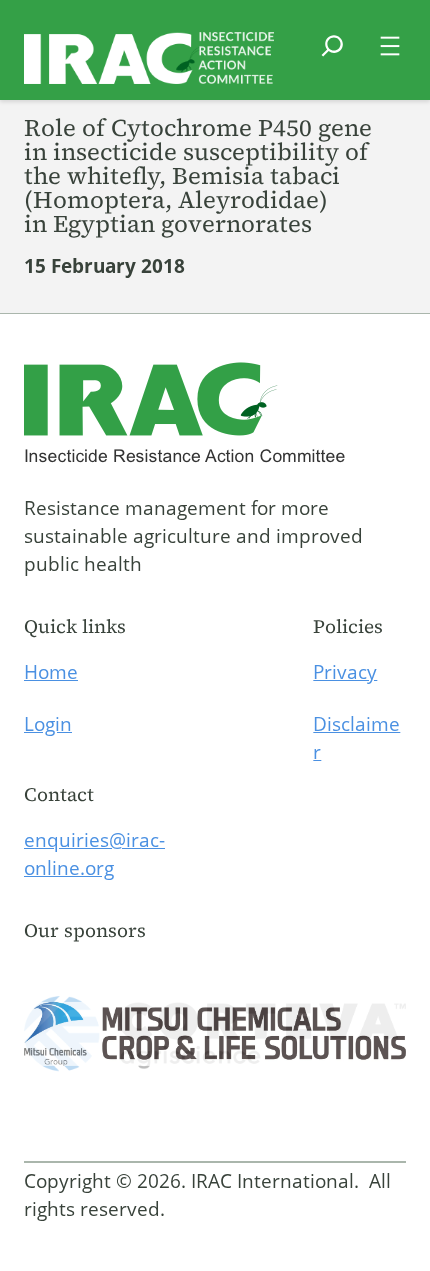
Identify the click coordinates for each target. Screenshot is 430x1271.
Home (51, 672)
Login (48, 724)
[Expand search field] (332, 58)
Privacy (345, 672)
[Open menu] (390, 46)
